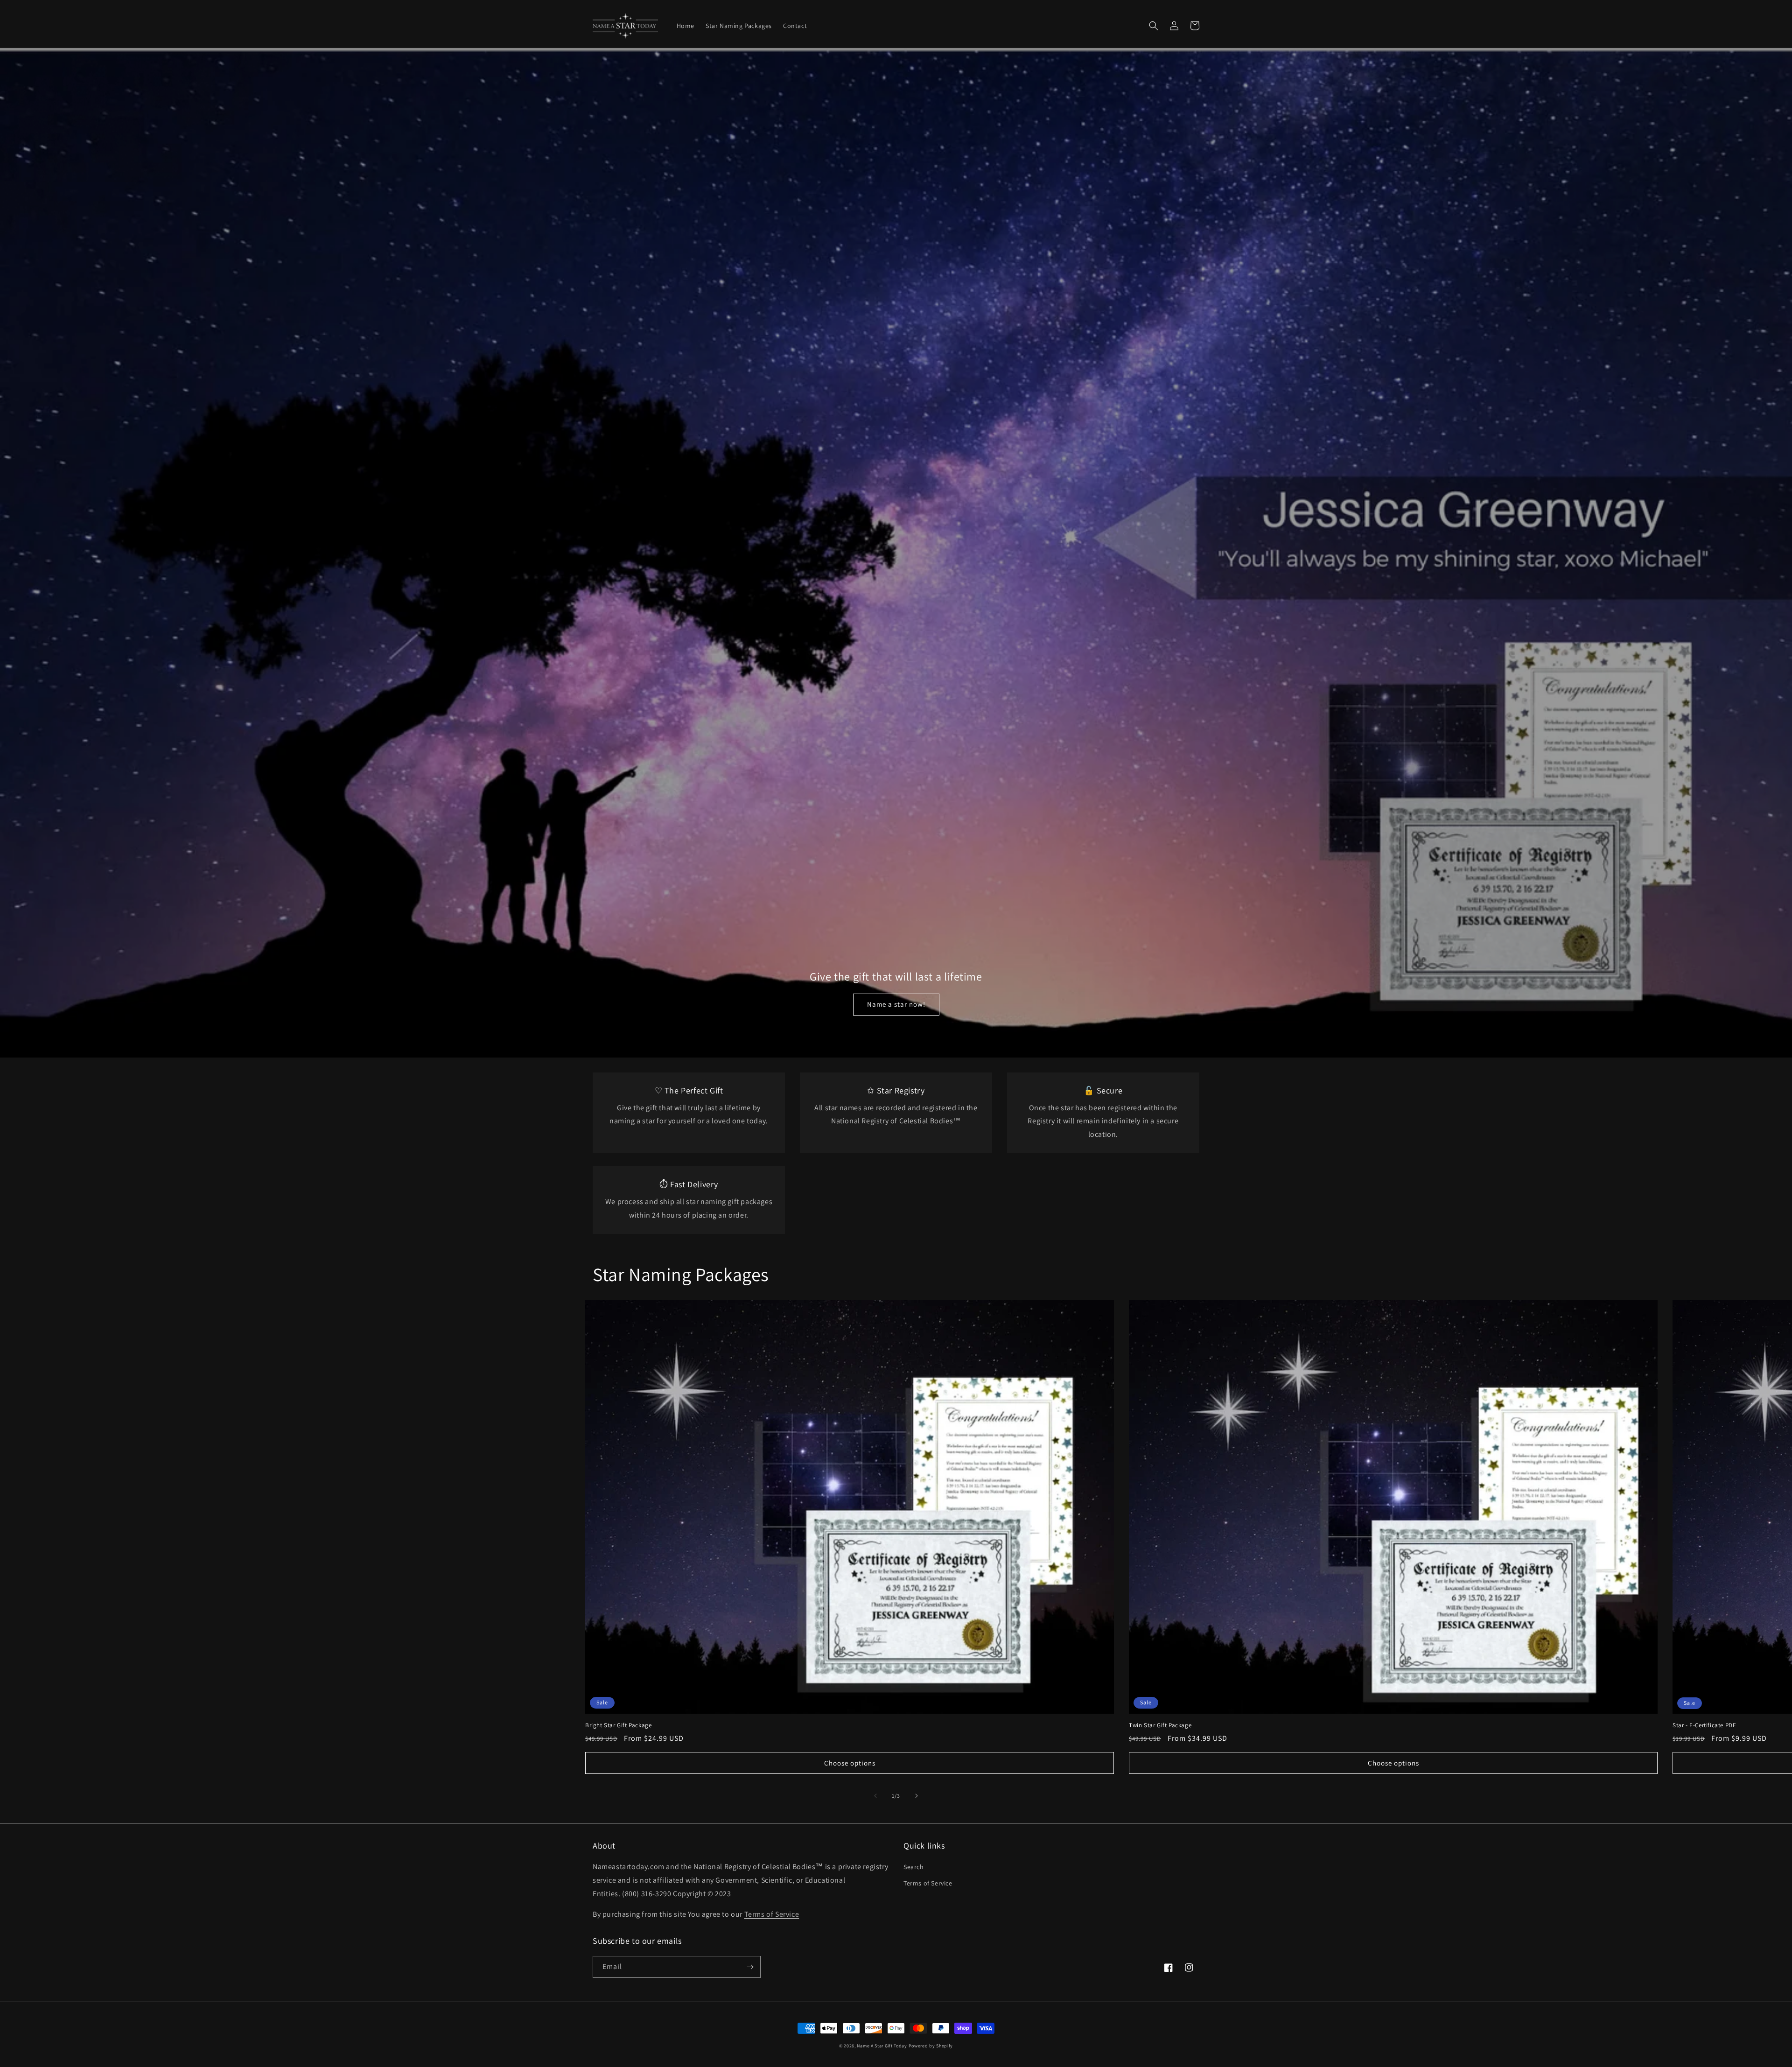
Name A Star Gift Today (882, 2046)
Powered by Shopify (931, 2046)
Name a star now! (896, 1004)
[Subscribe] (750, 1967)
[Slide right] (917, 1796)
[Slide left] (875, 1796)
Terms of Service (928, 1883)
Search (914, 1867)
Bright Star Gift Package (618, 1725)
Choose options (850, 1763)
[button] (1154, 26)
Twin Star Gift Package (1160, 1725)
